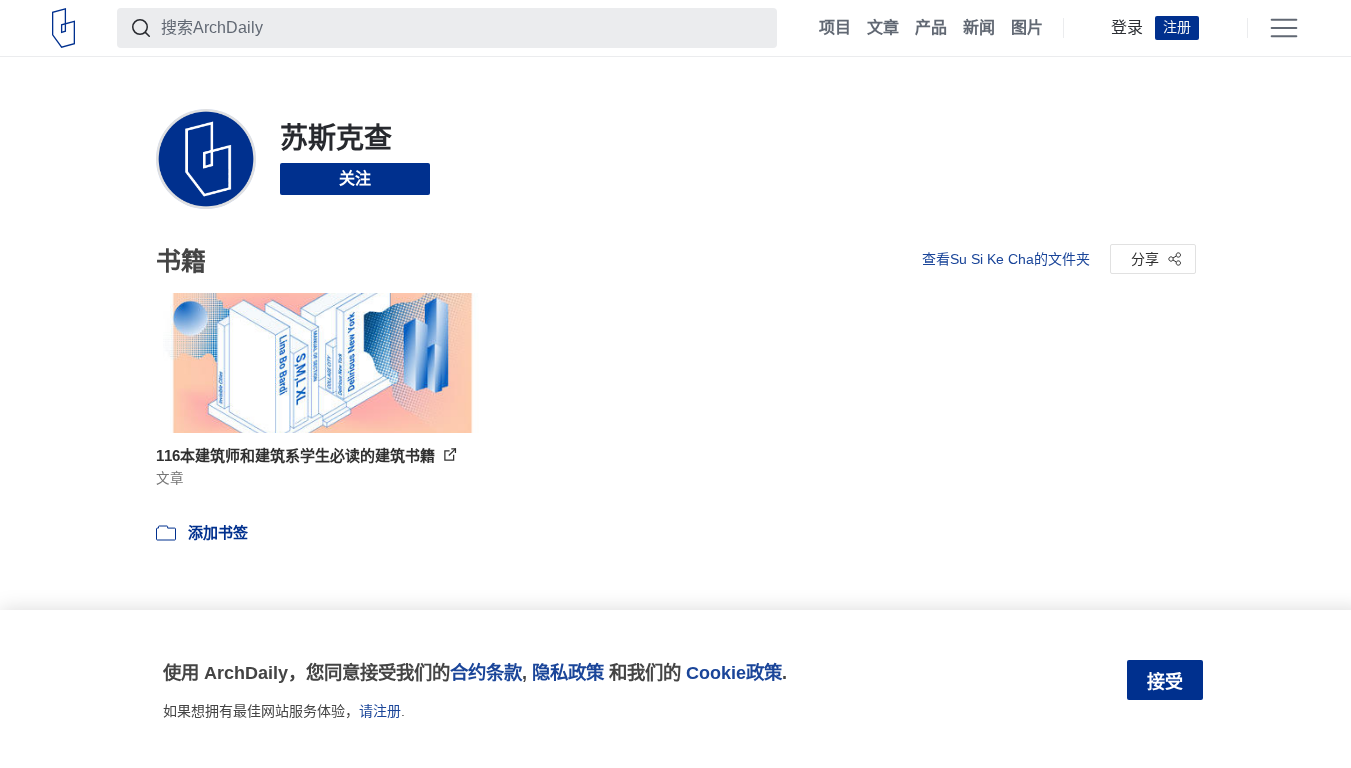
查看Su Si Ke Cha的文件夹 (1006, 259)
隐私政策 (568, 672)
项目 (835, 28)
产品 (931, 28)
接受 (1165, 682)
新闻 (979, 28)
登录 (1127, 28)
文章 (883, 28)
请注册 (380, 711)
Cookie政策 (734, 672)
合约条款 (486, 672)
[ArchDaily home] (63, 28)
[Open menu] (1284, 28)
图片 (1027, 28)
